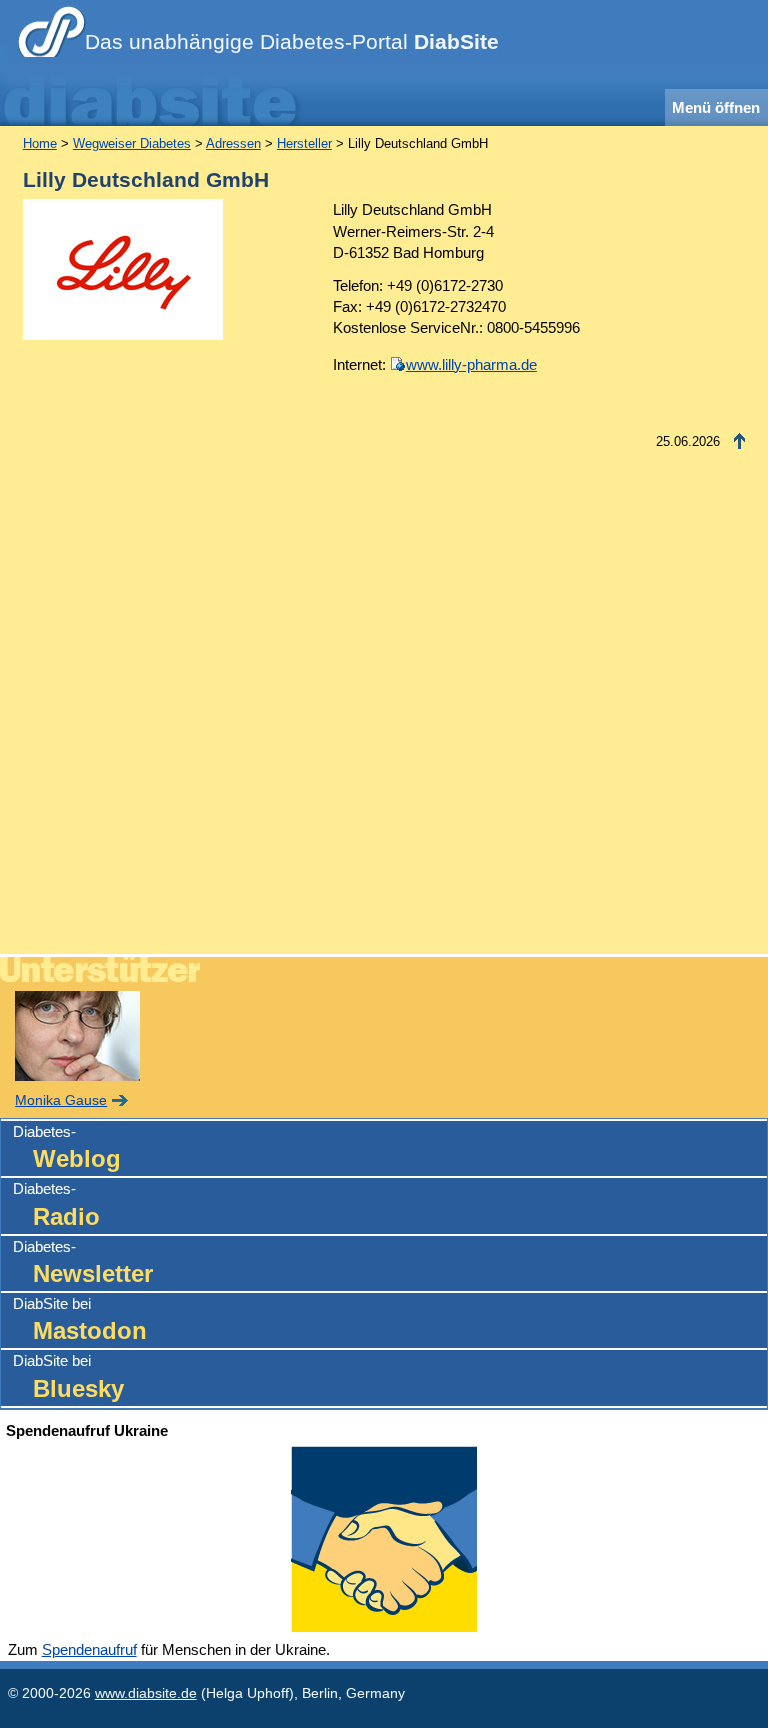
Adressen (233, 143)
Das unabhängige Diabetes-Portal (292, 42)
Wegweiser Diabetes (132, 143)
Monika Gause (61, 1100)
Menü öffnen (716, 107)
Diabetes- (67, 1147)
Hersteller (304, 143)
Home (40, 143)
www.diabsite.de (146, 1693)
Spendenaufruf (89, 1649)
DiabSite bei (80, 1319)
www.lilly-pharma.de (471, 364)
